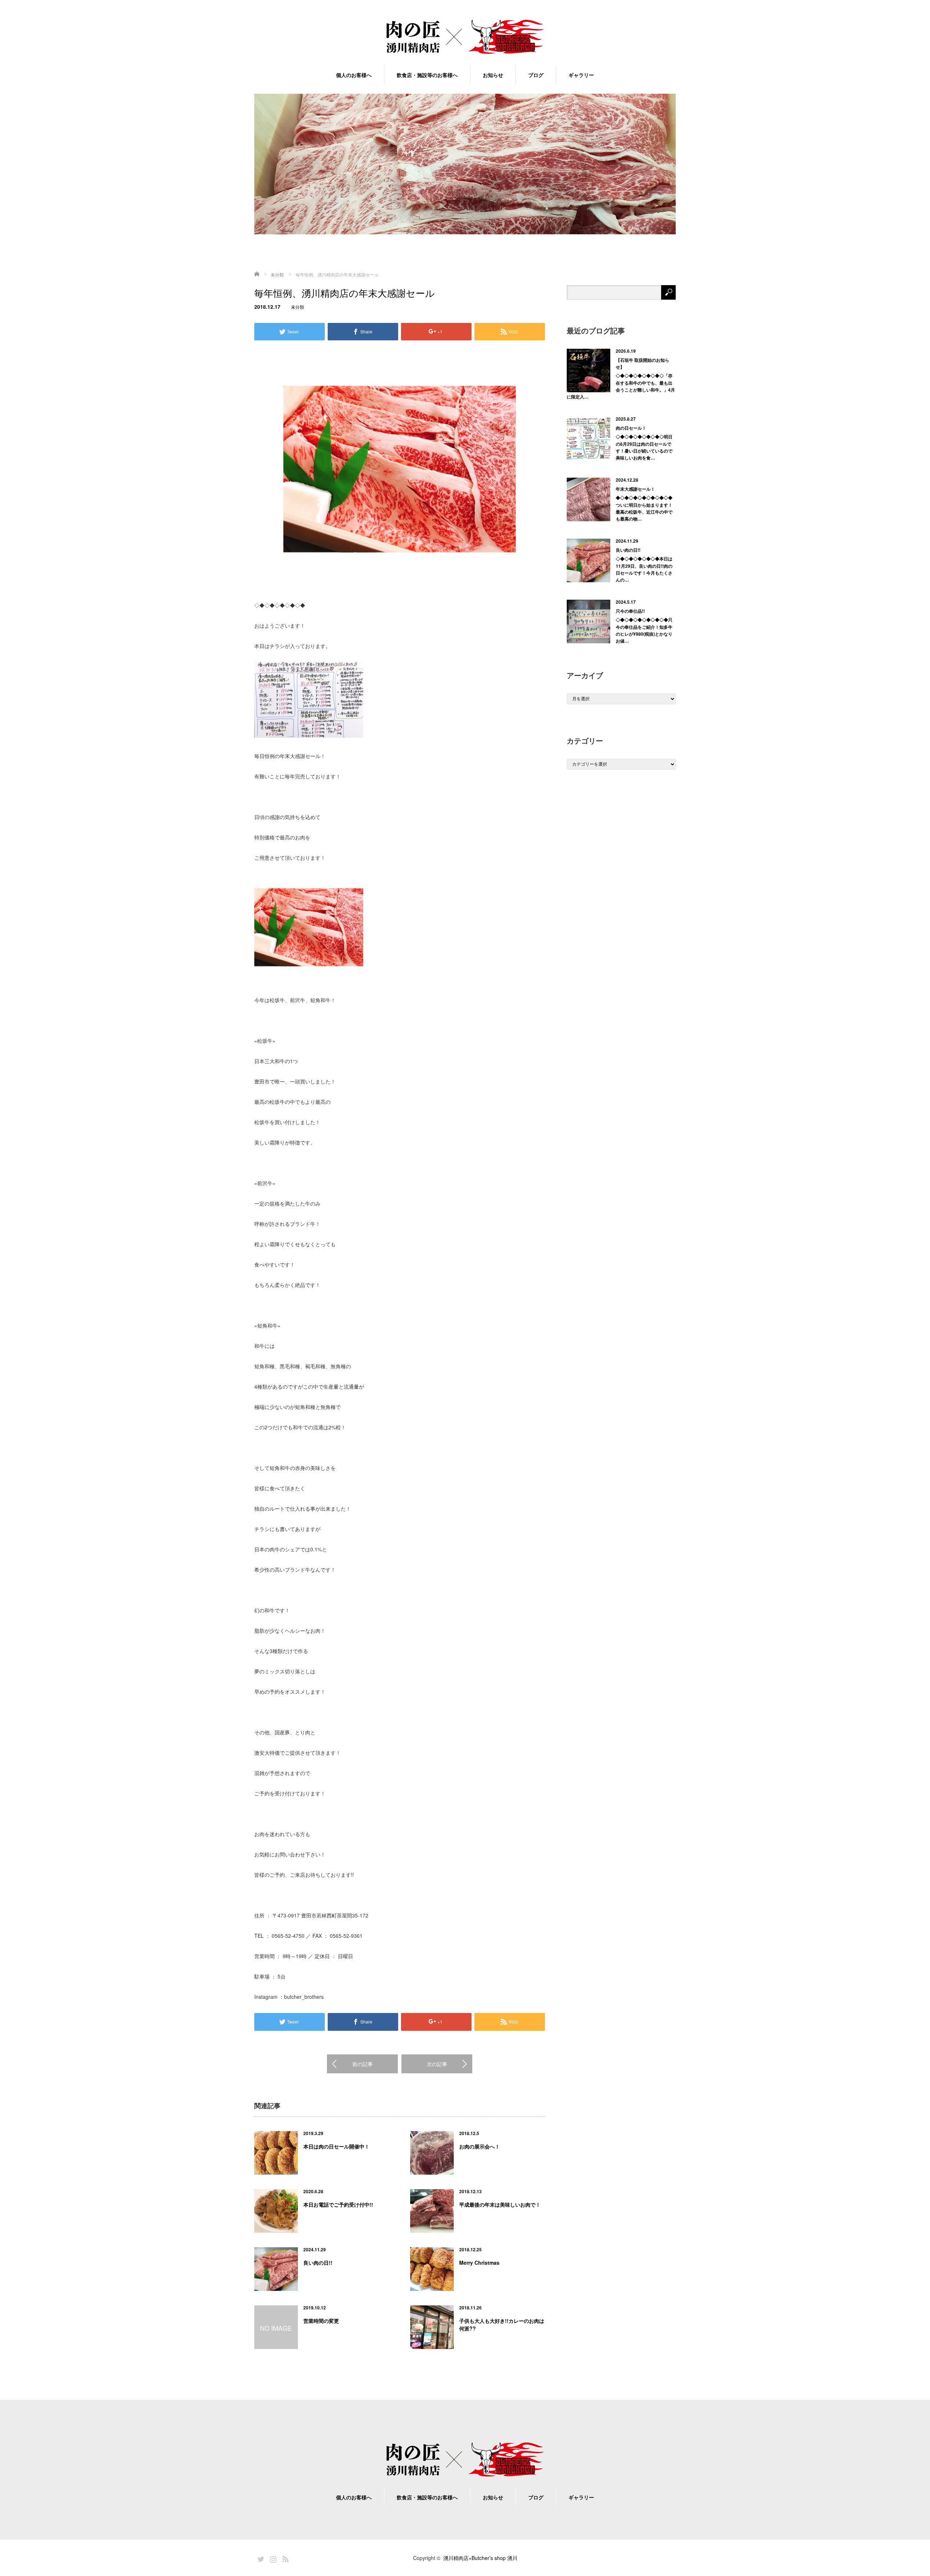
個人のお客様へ (354, 75)
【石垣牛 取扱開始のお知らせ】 (642, 363)
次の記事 (437, 2064)
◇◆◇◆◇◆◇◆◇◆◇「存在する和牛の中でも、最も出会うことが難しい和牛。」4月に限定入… (621, 386)
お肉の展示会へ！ (480, 2146)
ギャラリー (581, 75)
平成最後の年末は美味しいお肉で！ (500, 2204)
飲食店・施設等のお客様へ (427, 75)
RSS (284, 2558)
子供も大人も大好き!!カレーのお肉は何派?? (502, 2324)
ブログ (536, 75)
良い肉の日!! (318, 2263)
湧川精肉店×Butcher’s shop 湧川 (480, 2558)
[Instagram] (272, 2558)
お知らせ (493, 75)
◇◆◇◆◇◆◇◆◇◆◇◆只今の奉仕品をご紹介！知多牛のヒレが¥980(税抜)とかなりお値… (644, 630)
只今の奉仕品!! (630, 611)
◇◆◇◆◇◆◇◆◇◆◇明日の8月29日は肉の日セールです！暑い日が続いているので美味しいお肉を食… (644, 447)
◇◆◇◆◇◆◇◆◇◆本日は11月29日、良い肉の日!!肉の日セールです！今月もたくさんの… (644, 569)
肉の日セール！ (631, 428)
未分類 (298, 307)
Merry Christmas (479, 2263)
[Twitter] (260, 2558)
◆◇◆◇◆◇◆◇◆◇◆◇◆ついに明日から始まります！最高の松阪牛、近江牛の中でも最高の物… (644, 508)
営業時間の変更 (321, 2321)
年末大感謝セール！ (635, 489)
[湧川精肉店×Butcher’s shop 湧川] (465, 37)
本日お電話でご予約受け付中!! (338, 2204)
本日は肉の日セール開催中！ (336, 2146)
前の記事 (363, 2064)
